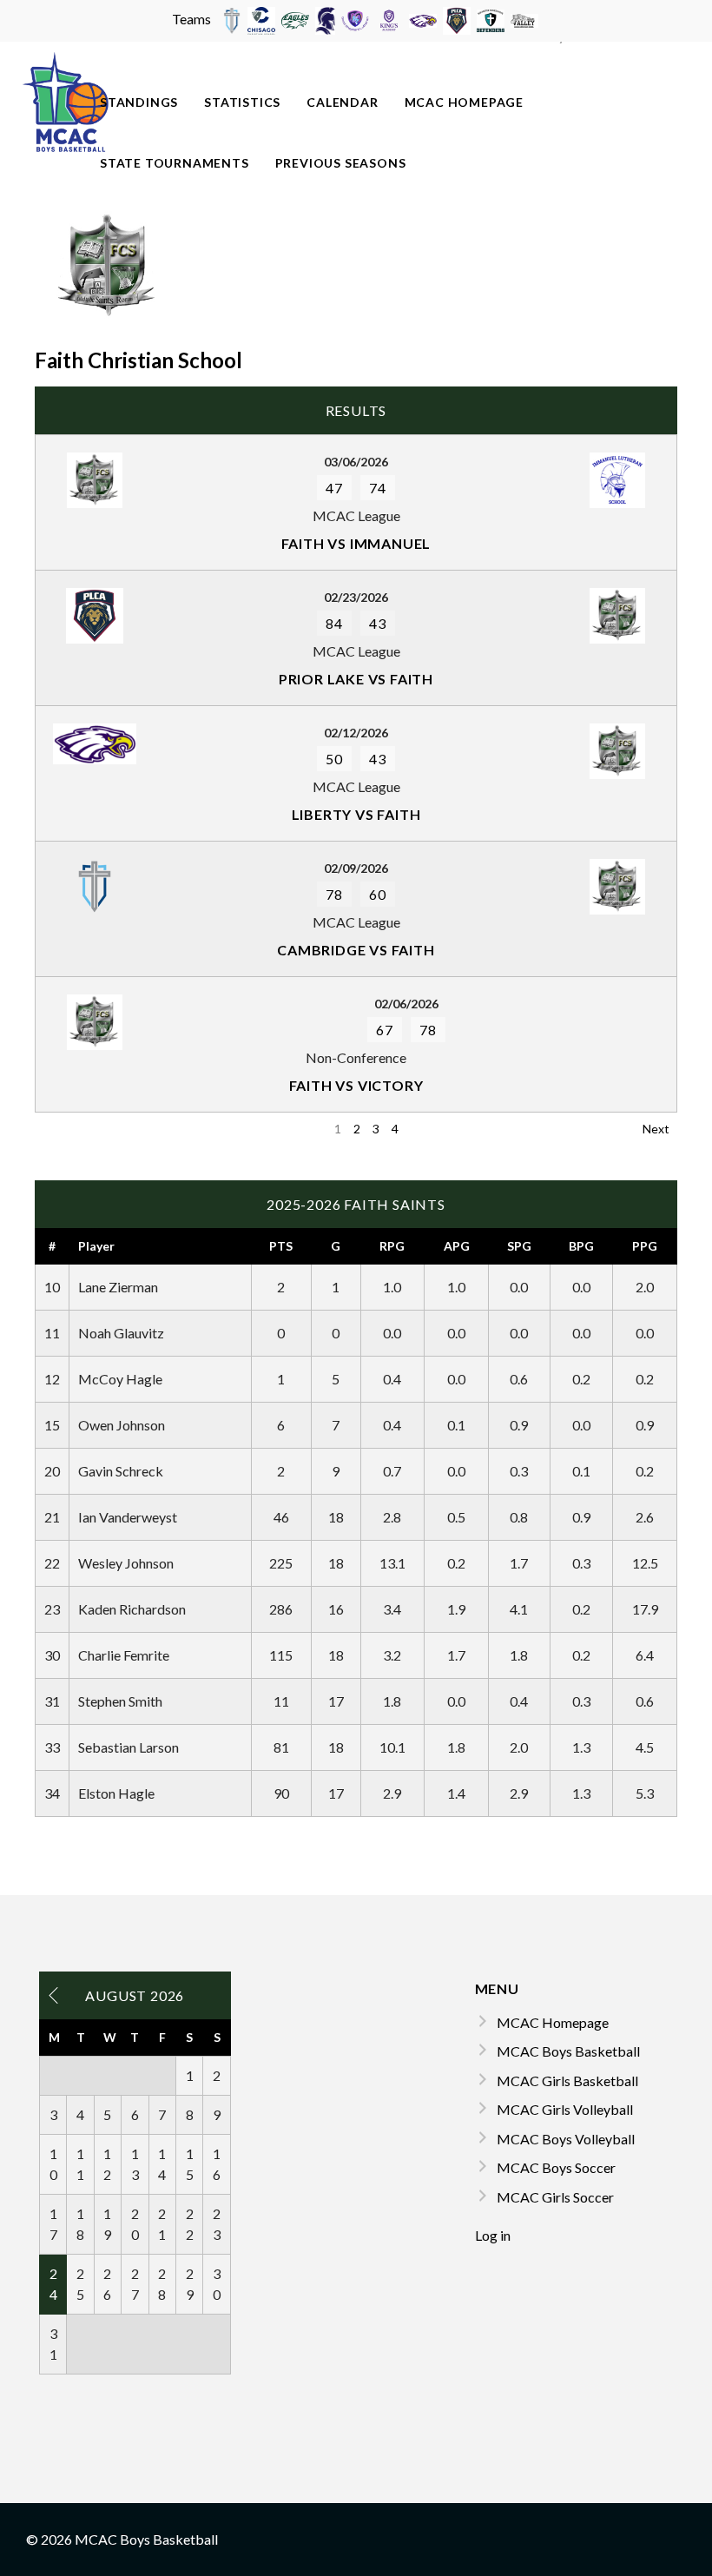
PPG (645, 1246)
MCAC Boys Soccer (556, 2167)
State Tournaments (175, 163)
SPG (519, 1246)
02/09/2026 (356, 868)
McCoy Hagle (120, 1379)
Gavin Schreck (121, 1471)
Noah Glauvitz (121, 1333)
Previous (66, 1129)
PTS (281, 1246)
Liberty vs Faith (356, 814)
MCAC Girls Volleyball (565, 2109)
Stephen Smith (120, 1701)
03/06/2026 (356, 462)
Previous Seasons (341, 163)
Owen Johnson (122, 1425)
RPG (392, 1246)
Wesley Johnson (126, 1563)
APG (457, 1246)
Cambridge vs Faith (356, 950)
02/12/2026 (356, 733)
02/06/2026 (406, 1004)
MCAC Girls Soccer (555, 2197)
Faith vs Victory (356, 1085)
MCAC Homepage (464, 102)
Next (656, 1129)
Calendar (342, 102)
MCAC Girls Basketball (567, 2081)
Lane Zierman (118, 1287)
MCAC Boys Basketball (568, 2051)
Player (96, 1246)
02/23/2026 (356, 597)
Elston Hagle (116, 1793)
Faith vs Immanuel (356, 543)
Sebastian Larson (129, 1747)
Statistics (242, 102)
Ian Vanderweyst (128, 1517)
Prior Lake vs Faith (356, 679)
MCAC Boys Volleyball (566, 2139)
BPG (581, 1246)
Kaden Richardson (132, 1609)
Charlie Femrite (124, 1655)
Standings (139, 102)
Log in (493, 2235)
